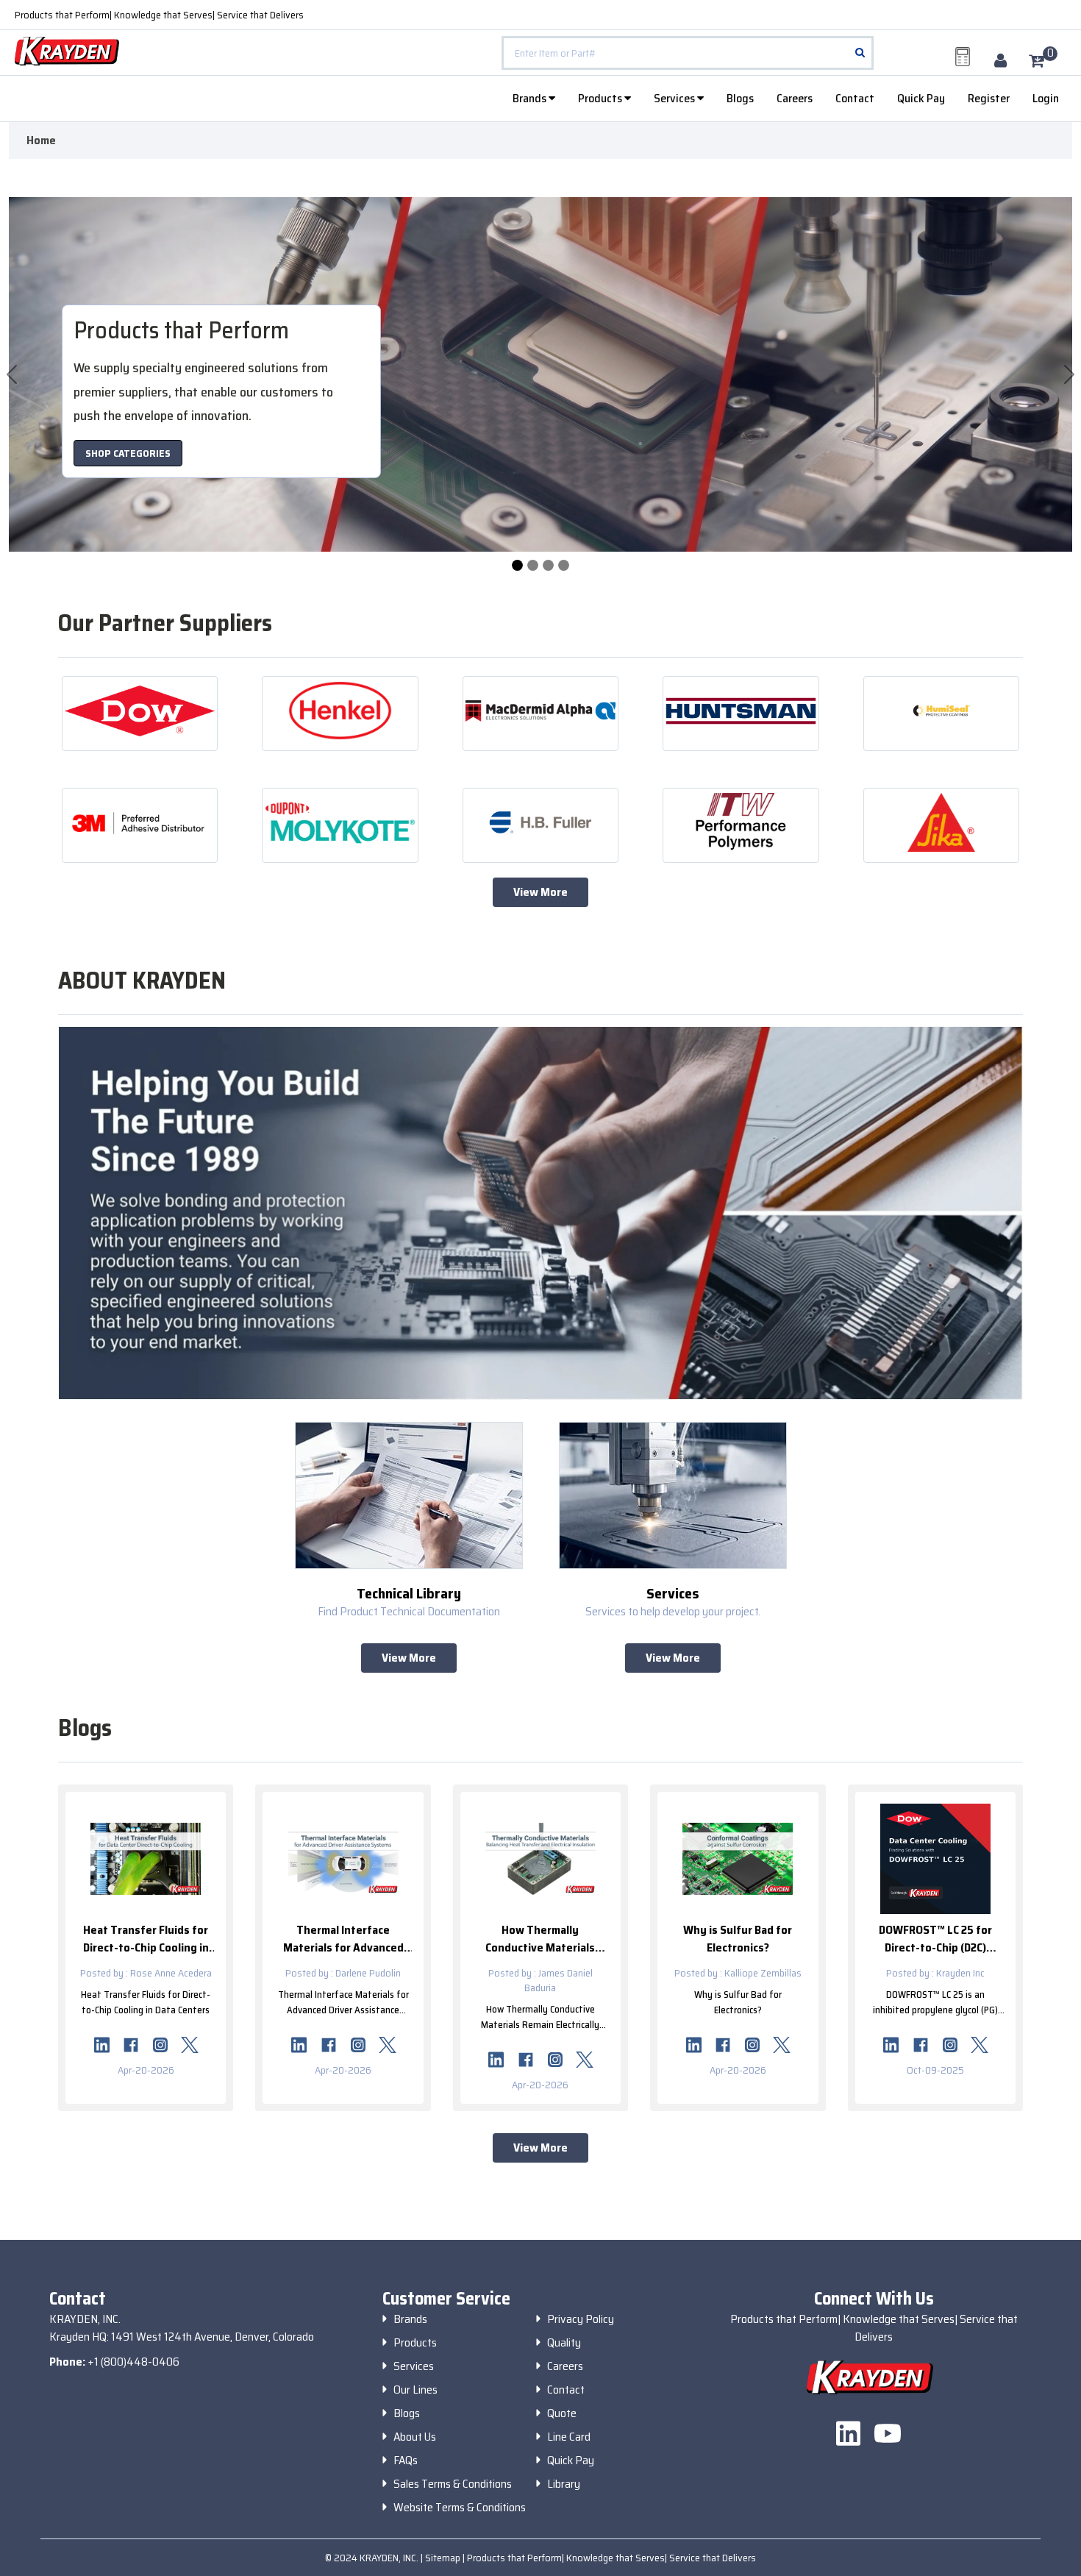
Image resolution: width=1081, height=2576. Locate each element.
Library (564, 2484)
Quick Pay (921, 98)
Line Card (569, 2437)
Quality (564, 2343)
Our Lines (415, 2390)
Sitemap (444, 2558)
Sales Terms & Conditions (453, 2484)
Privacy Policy (581, 2319)
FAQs (406, 2461)
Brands (531, 98)
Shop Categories (128, 453)
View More (540, 892)
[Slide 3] (564, 565)
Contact (855, 98)
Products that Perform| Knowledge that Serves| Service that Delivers (159, 15)
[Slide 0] (517, 565)
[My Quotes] (963, 57)
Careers (795, 98)
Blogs (740, 98)
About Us (415, 2437)
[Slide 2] (548, 565)
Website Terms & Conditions (460, 2508)
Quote (562, 2413)
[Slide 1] (533, 565)
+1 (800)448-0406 (133, 2362)
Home (41, 140)
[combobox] (687, 53)
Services (675, 98)
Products (601, 98)
